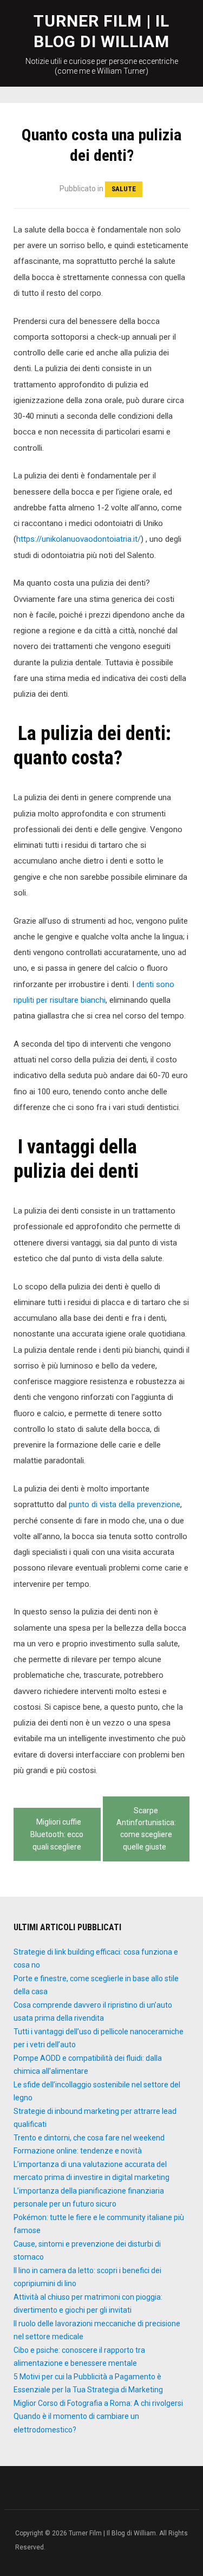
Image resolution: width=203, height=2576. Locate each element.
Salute (124, 189)
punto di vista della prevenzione (125, 1504)
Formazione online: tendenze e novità (78, 2151)
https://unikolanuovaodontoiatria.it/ (78, 539)
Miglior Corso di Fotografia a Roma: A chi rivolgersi (98, 2403)
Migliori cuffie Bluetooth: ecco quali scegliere (57, 1834)
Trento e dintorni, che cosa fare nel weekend (89, 2138)
